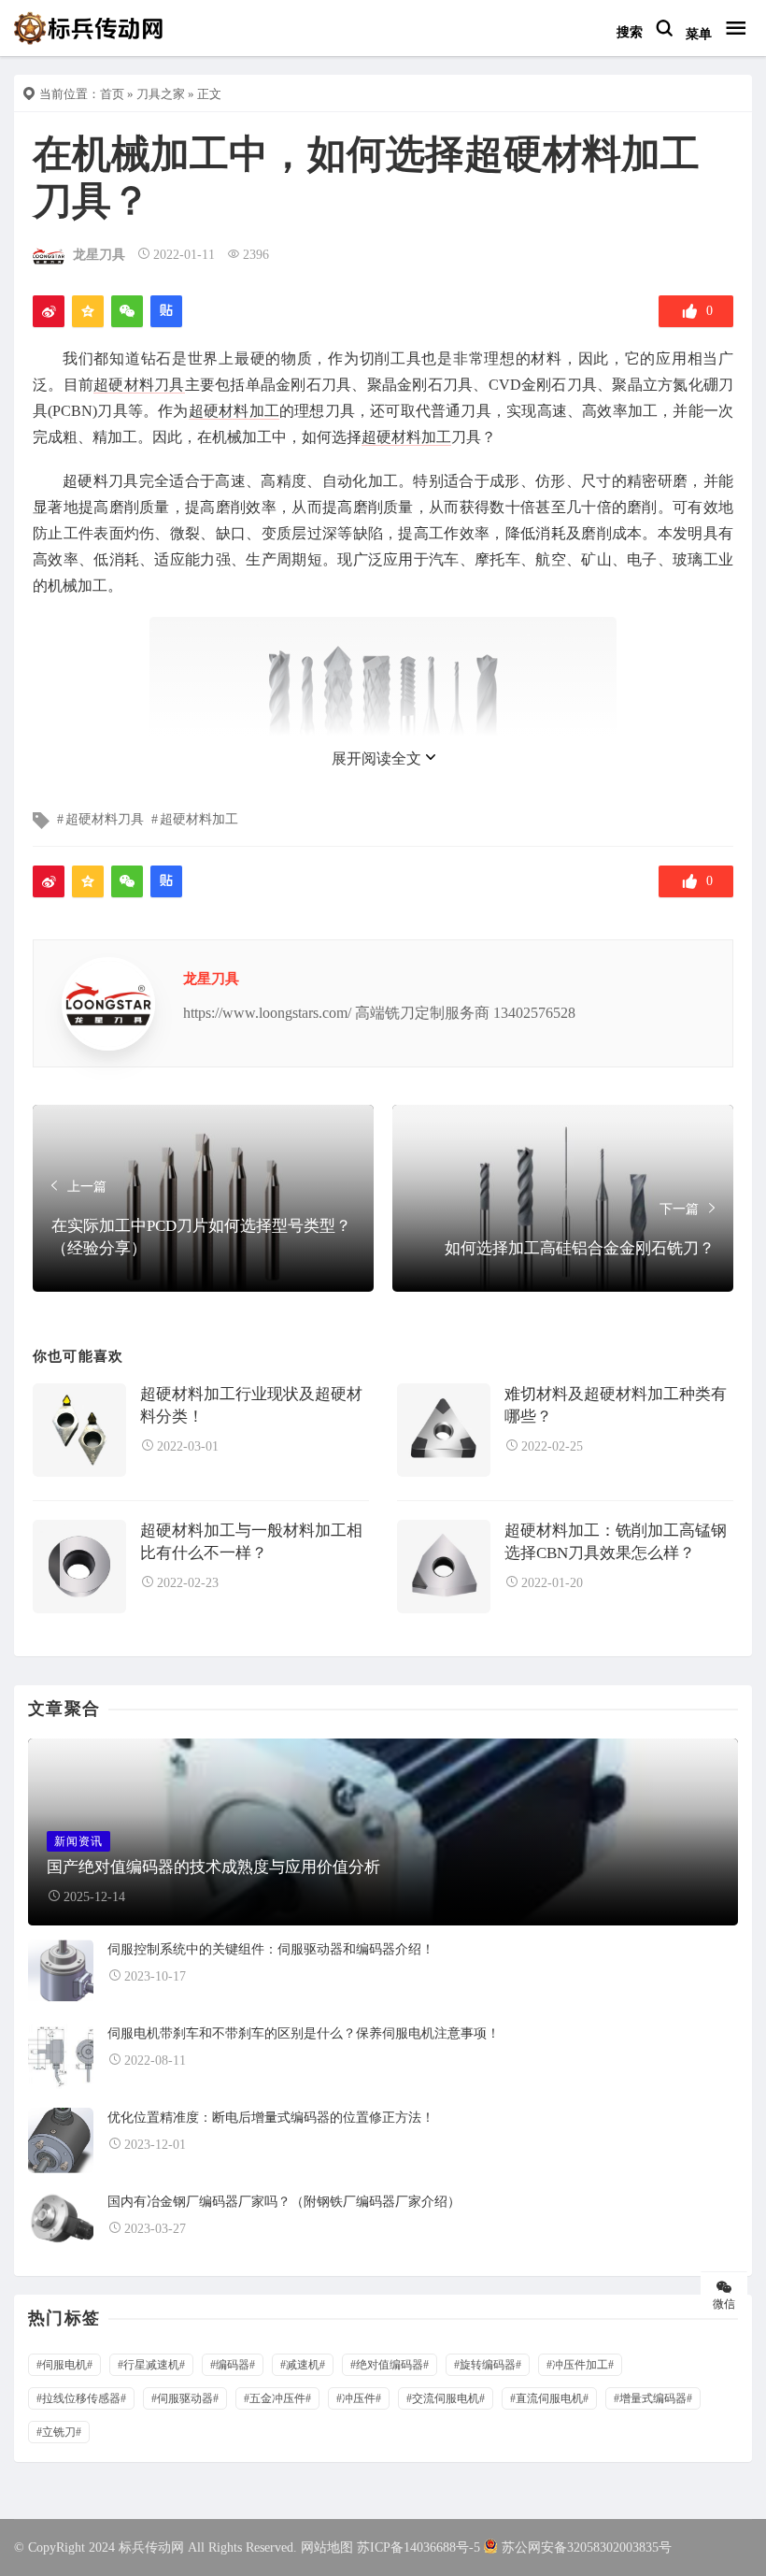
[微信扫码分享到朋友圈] (127, 311)
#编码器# (233, 2365)
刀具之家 (161, 94)
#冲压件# (359, 2398)
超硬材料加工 (234, 411)
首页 (112, 94)
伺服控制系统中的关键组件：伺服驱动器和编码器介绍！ (271, 1949)
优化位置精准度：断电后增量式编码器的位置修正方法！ (271, 2118)
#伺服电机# (64, 2365)
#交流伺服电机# (446, 2398)
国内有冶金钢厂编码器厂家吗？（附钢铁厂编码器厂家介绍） (284, 2202)
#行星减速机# (151, 2365)
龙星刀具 (99, 255)
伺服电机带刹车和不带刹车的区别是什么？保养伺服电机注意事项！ (304, 2033)
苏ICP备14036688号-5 (418, 2547)
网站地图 (327, 2547)
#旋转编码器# (488, 2365)
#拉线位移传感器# (81, 2398)
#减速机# (303, 2365)
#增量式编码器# (653, 2398)
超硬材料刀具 (139, 385)
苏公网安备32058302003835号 (587, 2547)
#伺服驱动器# (185, 2398)
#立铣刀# (59, 2432)
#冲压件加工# (580, 2365)
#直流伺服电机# (549, 2398)
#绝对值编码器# (390, 2365)
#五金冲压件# (277, 2398)
